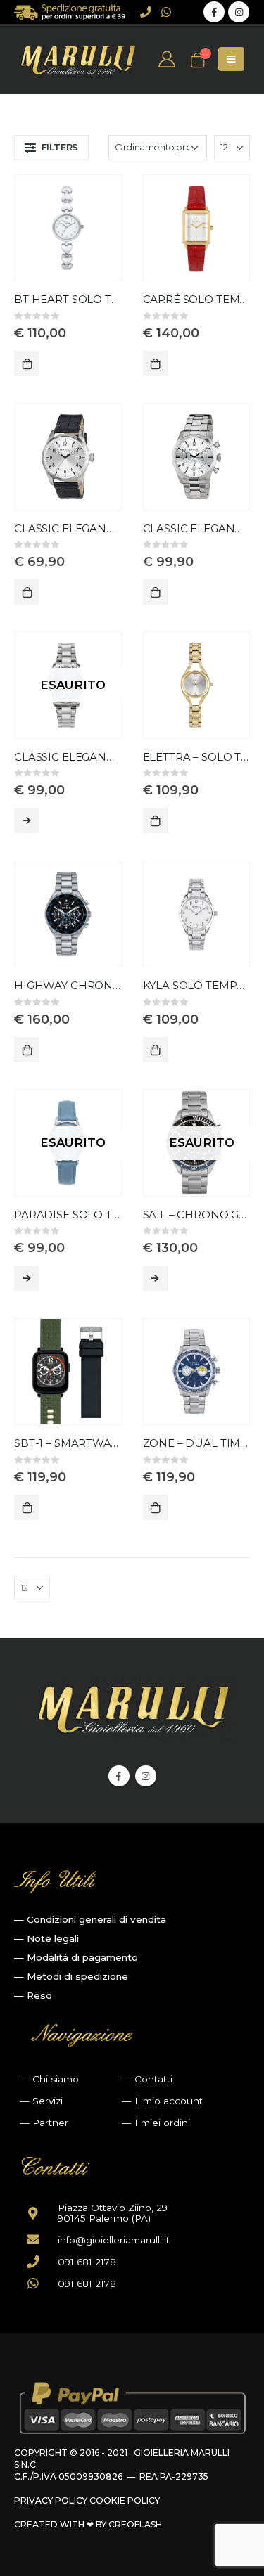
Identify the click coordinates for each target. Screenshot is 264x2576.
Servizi (48, 2101)
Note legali (53, 1938)
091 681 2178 (87, 2262)
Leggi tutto (27, 820)
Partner (50, 2123)
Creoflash (135, 2524)
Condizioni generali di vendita (96, 1919)
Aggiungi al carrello (27, 363)
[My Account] (167, 59)
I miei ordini (162, 2123)
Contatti (153, 2079)
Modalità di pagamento (82, 1957)
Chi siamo (56, 2079)
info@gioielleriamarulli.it (114, 2240)
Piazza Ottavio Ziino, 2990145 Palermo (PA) (113, 2213)
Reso (39, 1995)
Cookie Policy (125, 2500)
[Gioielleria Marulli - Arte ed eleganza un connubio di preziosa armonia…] (77, 59)
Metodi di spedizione (77, 1976)
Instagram (146, 1776)
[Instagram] (239, 12)
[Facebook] (214, 12)
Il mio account (169, 2101)
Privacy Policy (51, 2500)
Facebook (119, 1776)
